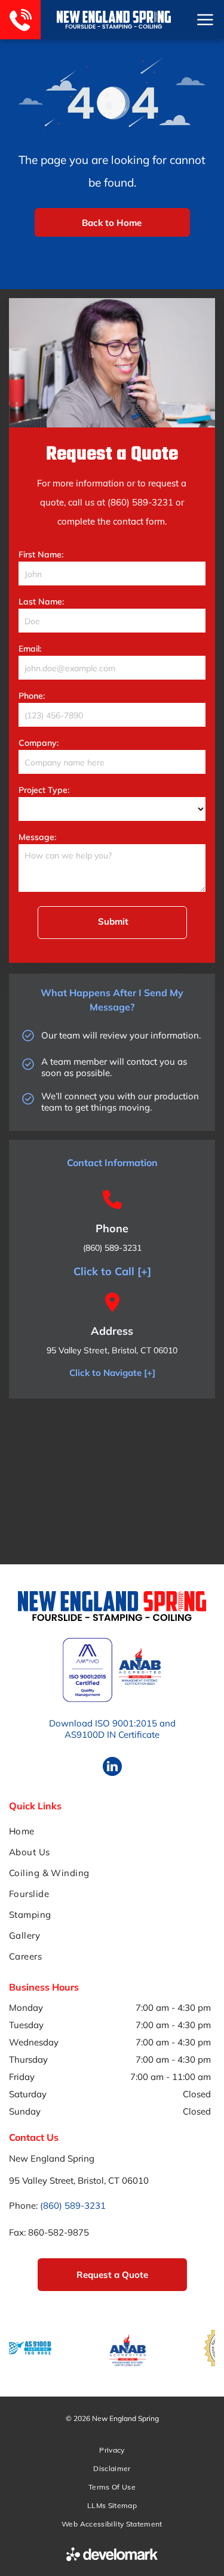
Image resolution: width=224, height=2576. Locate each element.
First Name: (41, 554)
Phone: (32, 696)
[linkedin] (112, 1768)
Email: (30, 649)
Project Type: (44, 790)
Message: (37, 837)
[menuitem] (112, 1831)
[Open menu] (205, 20)
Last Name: (41, 602)
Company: (39, 743)
